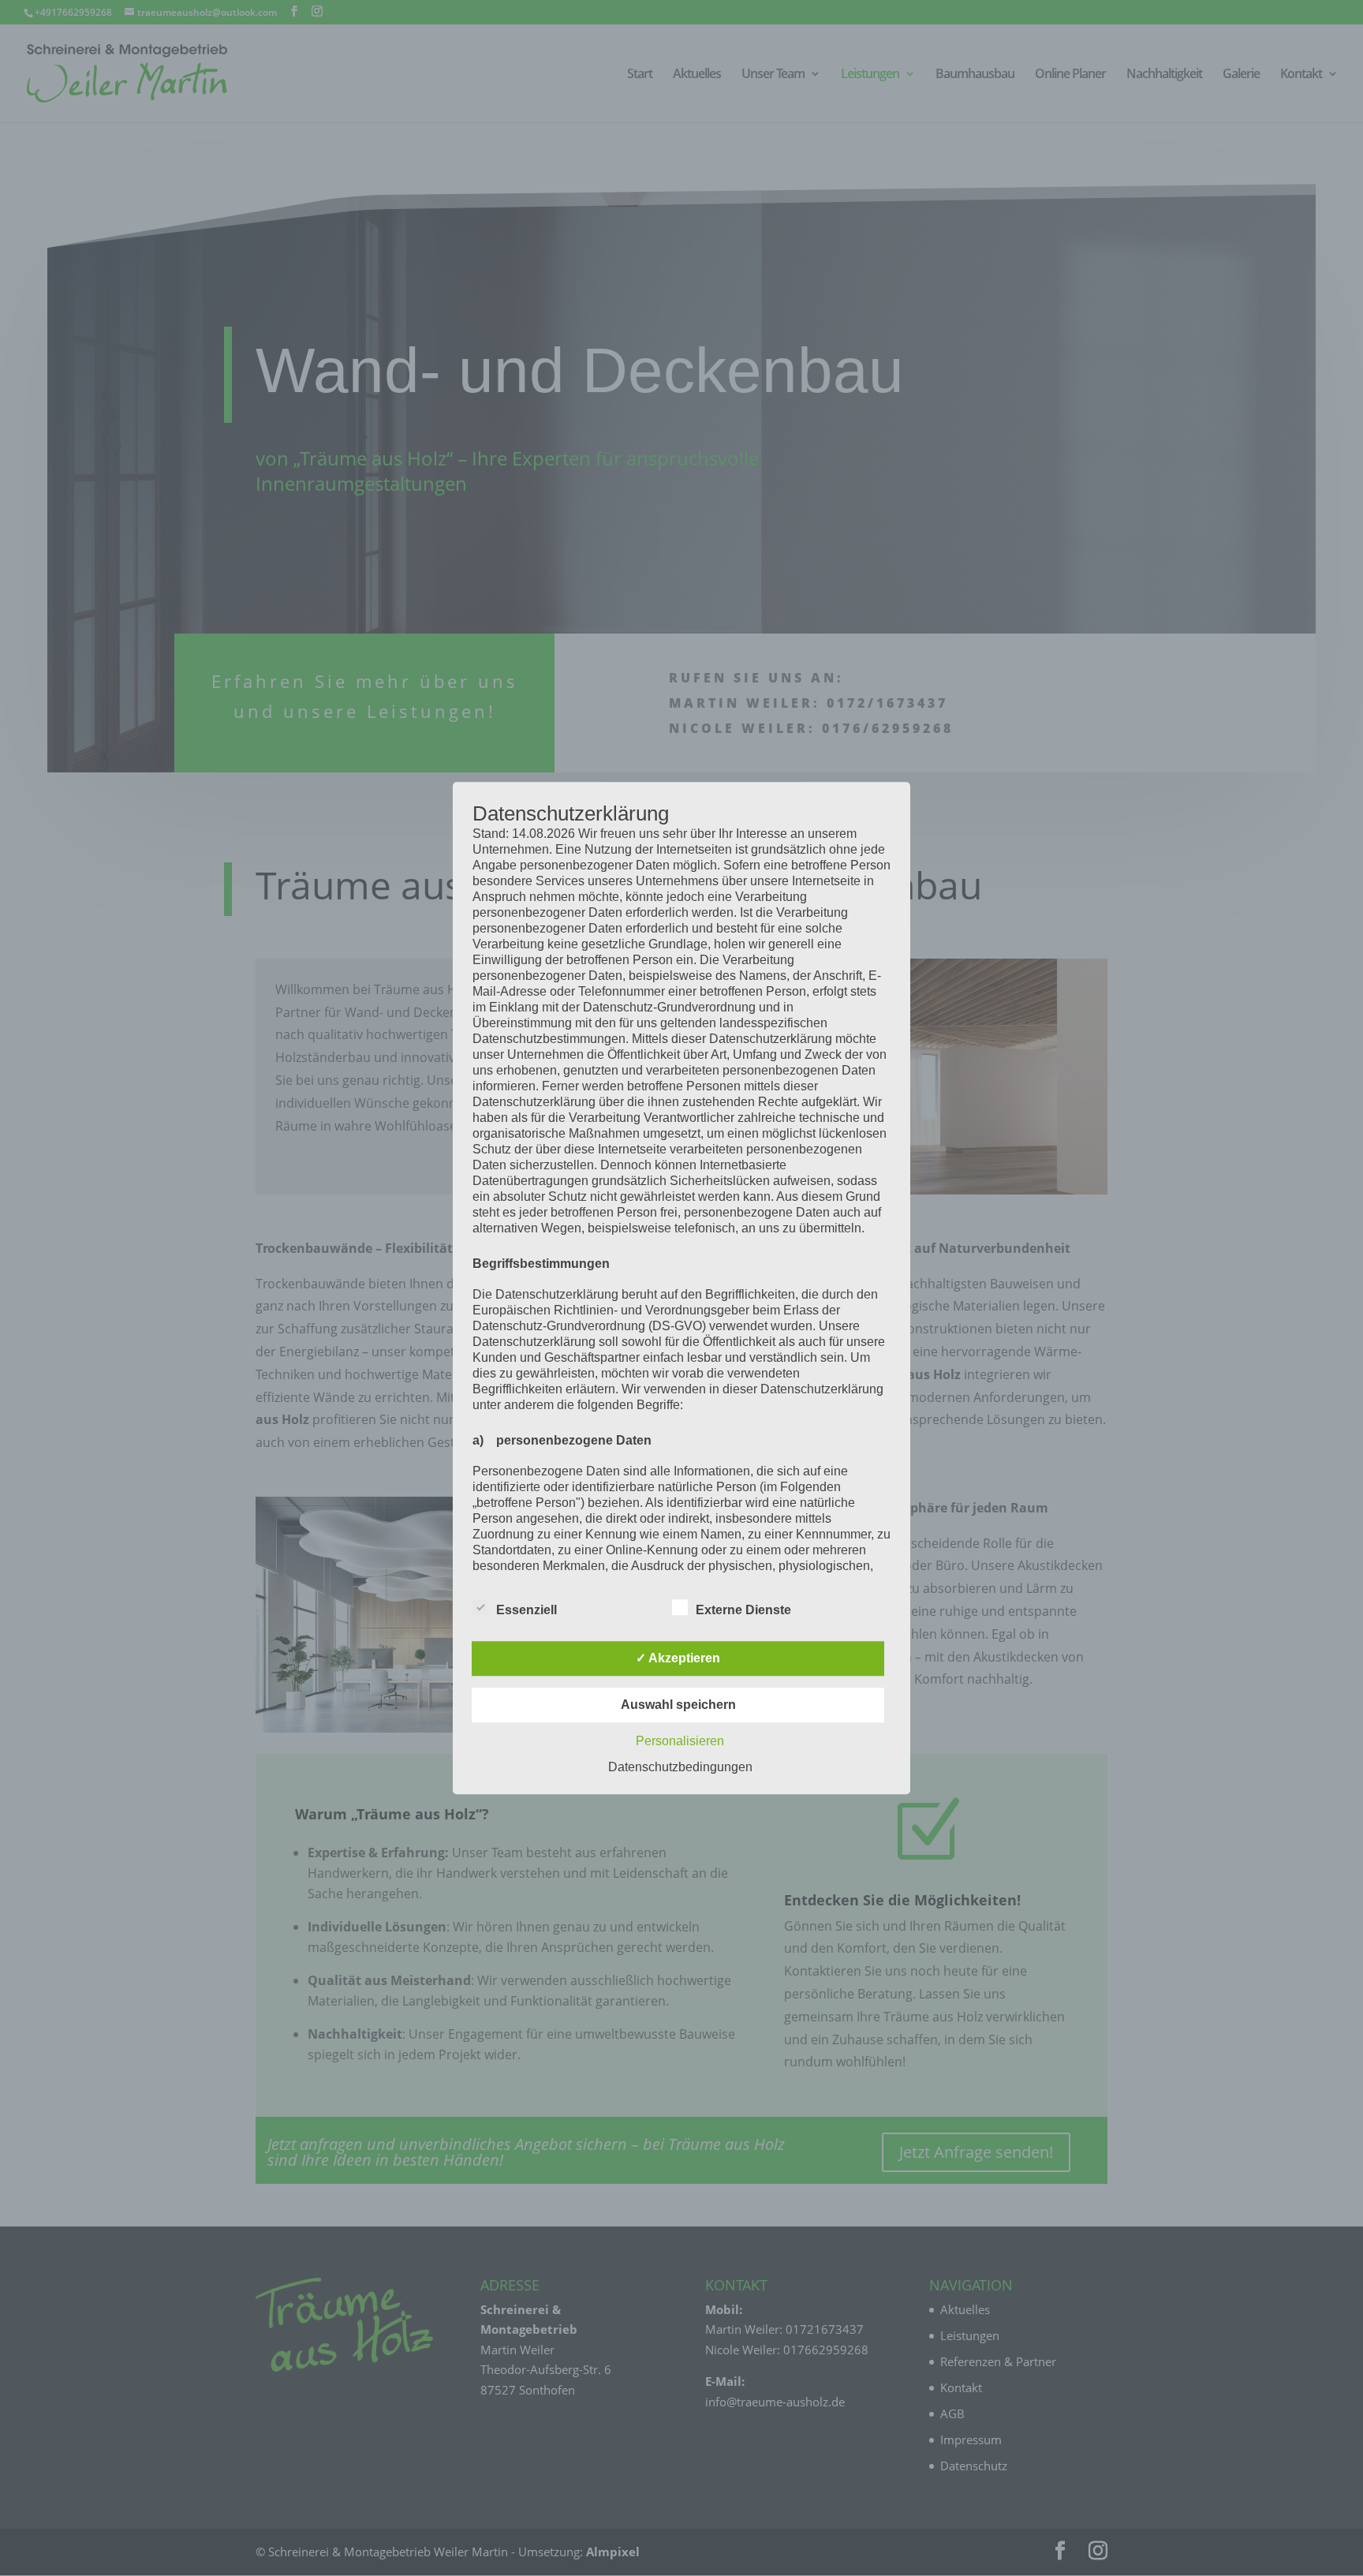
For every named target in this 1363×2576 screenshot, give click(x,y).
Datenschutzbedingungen (680, 1767)
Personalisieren (680, 1741)
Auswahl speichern (678, 1705)
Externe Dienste (743, 1610)
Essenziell (527, 1610)
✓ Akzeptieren (678, 1658)
